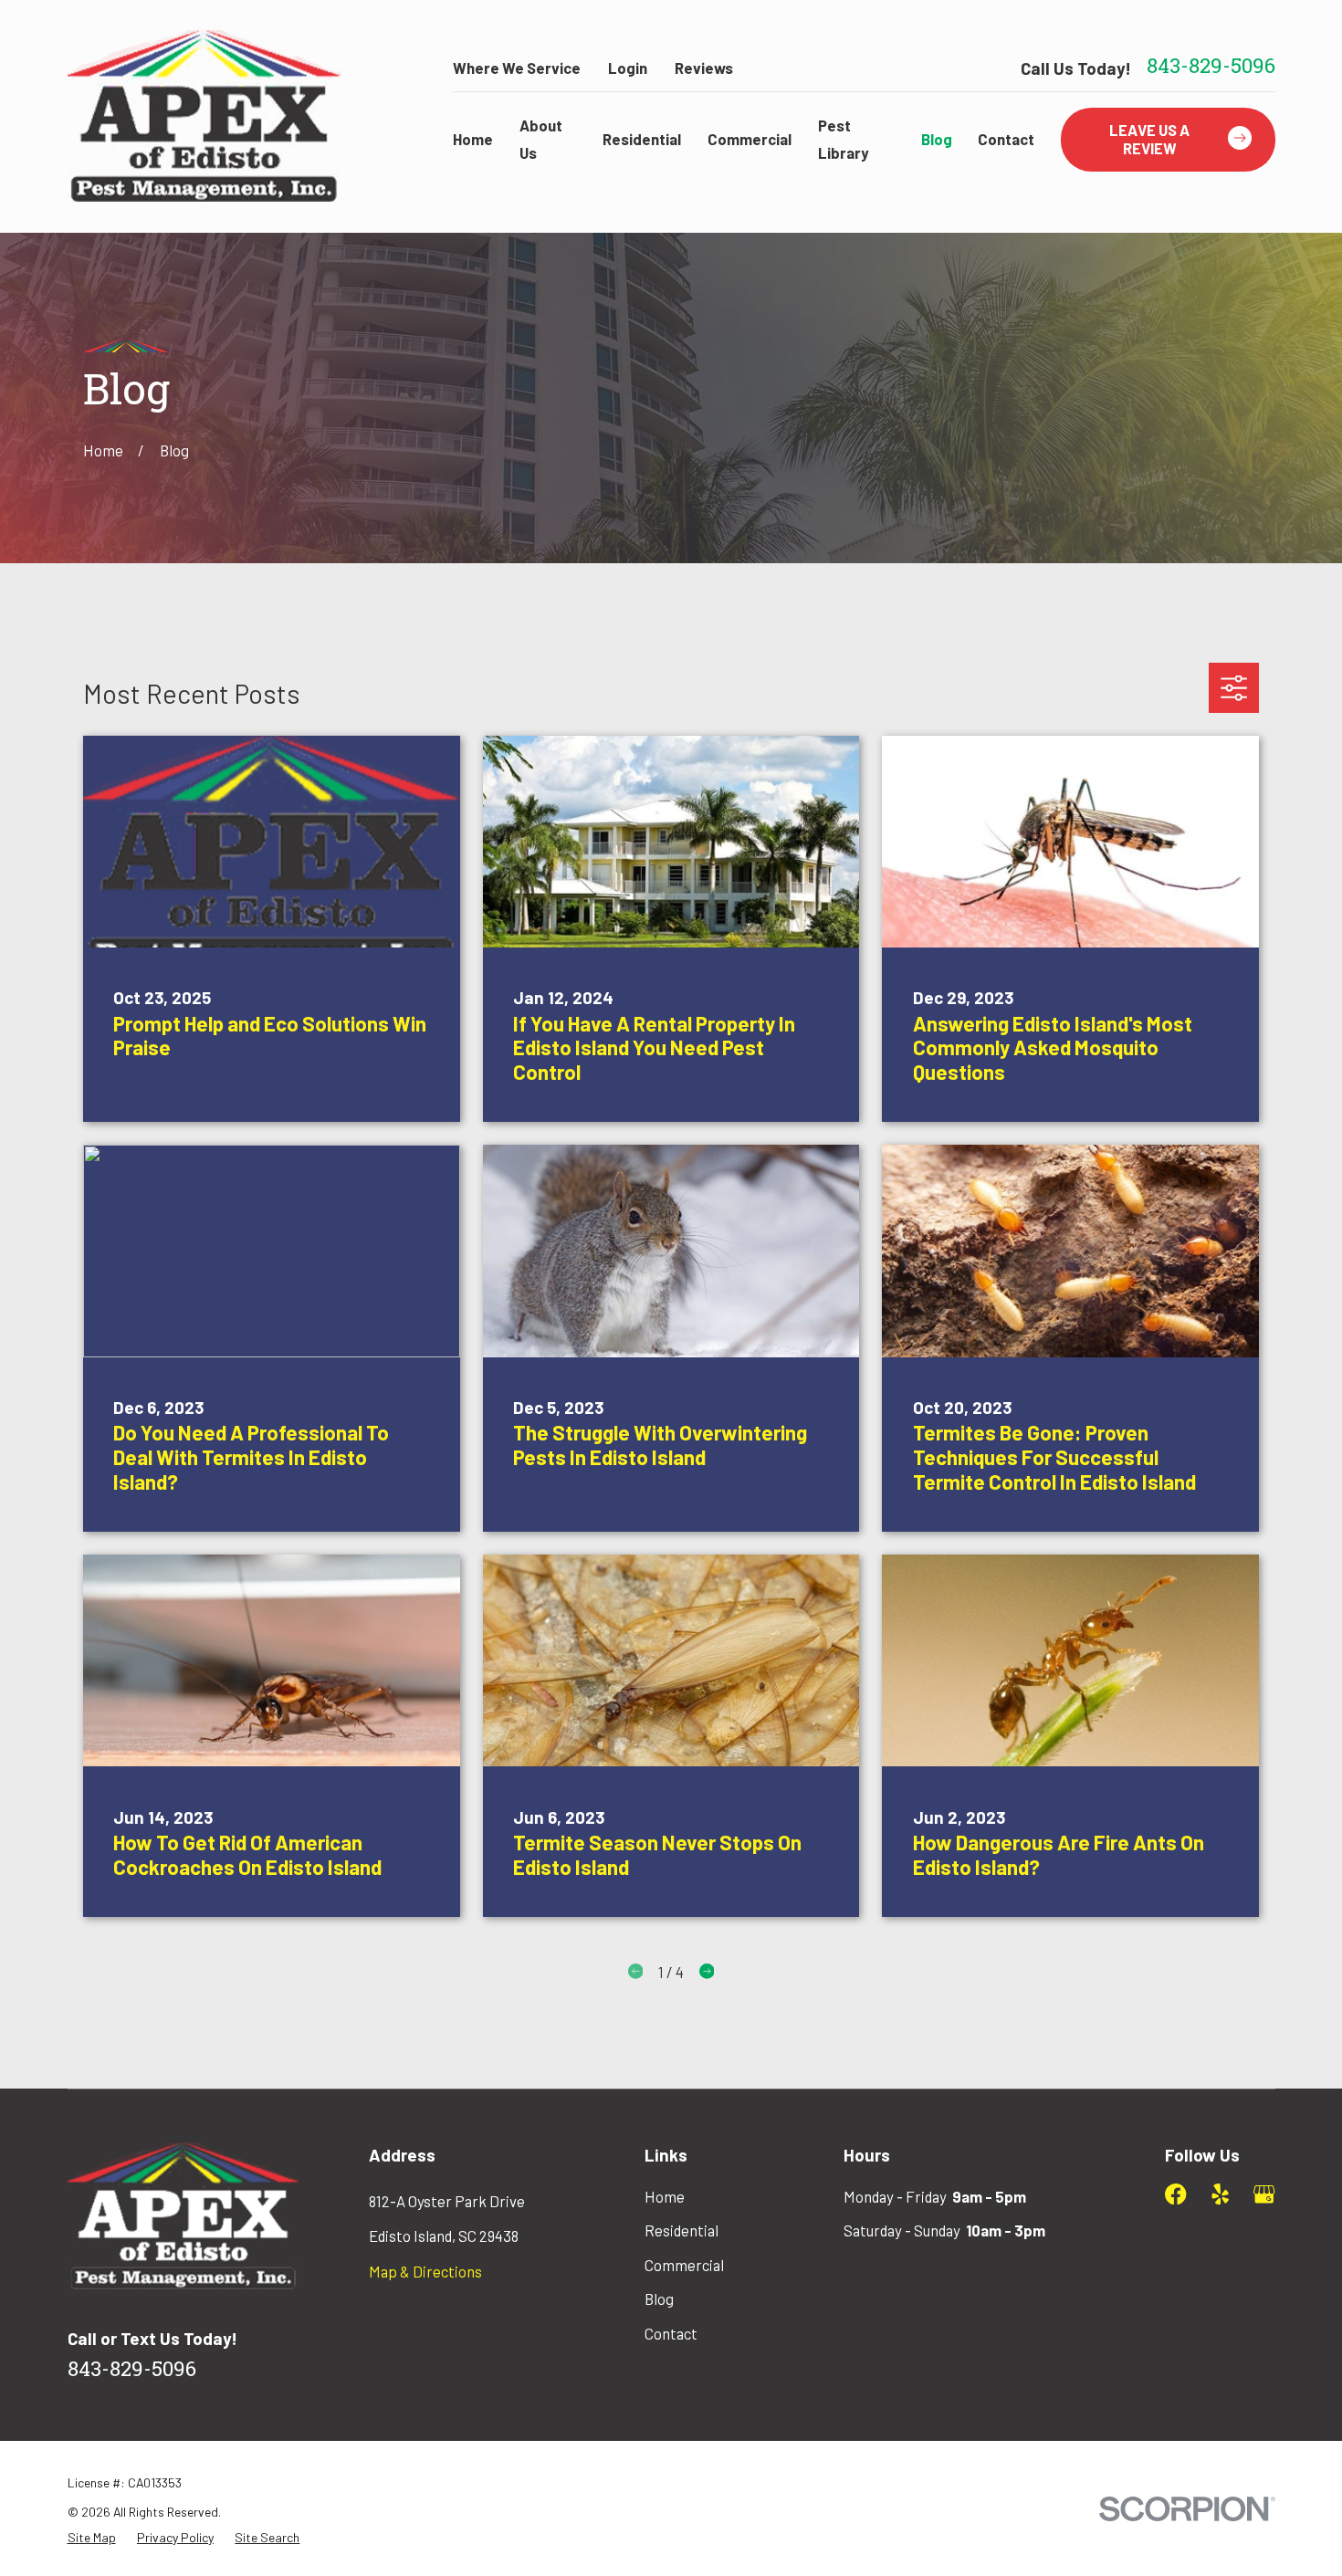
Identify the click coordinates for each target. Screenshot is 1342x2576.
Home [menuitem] (473, 139)
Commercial (684, 2265)
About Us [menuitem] (541, 138)
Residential (681, 2230)
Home (665, 2196)
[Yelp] (1220, 2194)
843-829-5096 (1211, 68)
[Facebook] (1175, 2194)
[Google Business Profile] (1264, 2194)
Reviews (704, 68)
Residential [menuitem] (642, 139)
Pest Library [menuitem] (843, 138)
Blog (659, 2299)
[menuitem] (92, 2538)
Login (628, 68)
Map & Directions (425, 2271)
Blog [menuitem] (937, 139)
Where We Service (517, 68)
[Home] (204, 116)
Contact (671, 2333)
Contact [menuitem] (1006, 139)
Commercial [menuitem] (750, 139)
